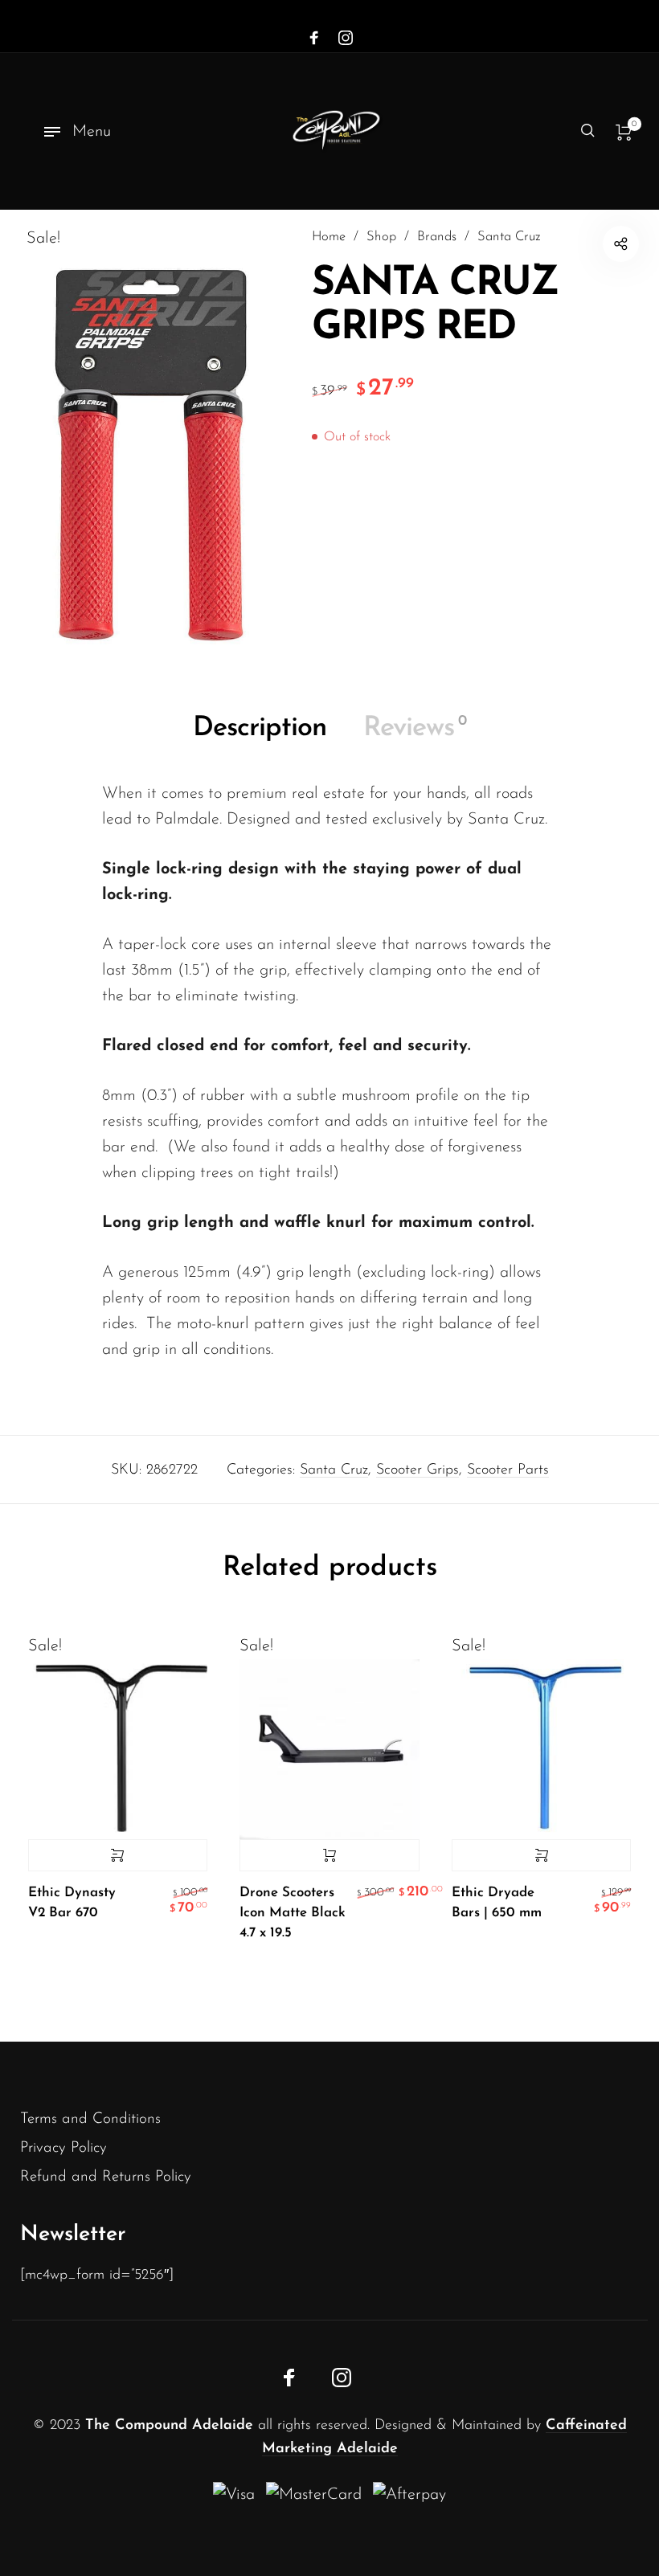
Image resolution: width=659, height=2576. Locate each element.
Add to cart (329, 1855)
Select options (118, 1855)
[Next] (607, 1809)
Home (329, 237)
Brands (437, 237)
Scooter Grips (418, 1470)
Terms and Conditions (90, 2119)
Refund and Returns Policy (106, 2177)
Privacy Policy (63, 2148)
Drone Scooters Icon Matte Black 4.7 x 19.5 (293, 1913)
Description (260, 728)
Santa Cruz (509, 237)
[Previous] (52, 1809)
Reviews (415, 728)
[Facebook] (314, 39)
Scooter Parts (508, 1470)
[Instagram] (346, 39)
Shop (381, 237)
